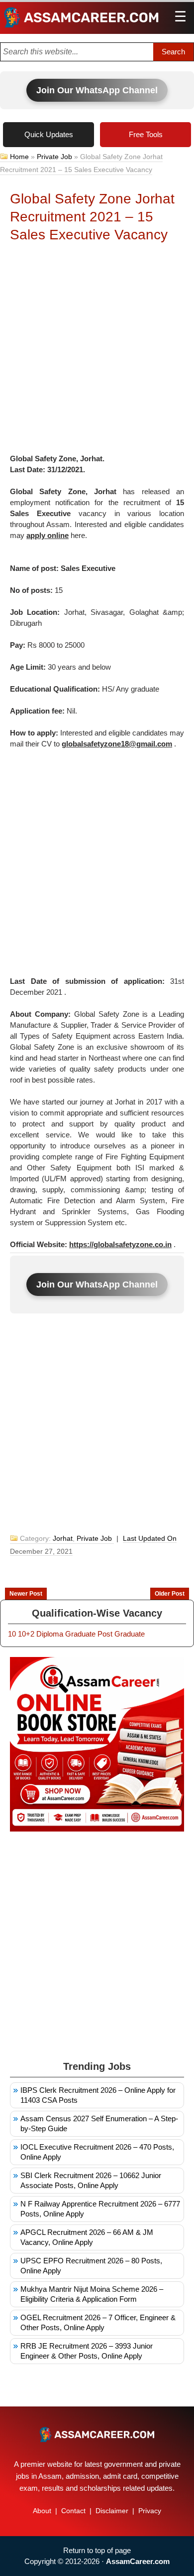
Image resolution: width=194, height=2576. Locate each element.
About (42, 2511)
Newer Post (26, 1594)
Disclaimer (112, 2511)
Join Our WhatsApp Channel (97, 90)
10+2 (26, 1634)
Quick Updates (49, 134)
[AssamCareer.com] (97, 2434)
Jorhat (63, 1538)
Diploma (50, 1634)
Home (19, 157)
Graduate (80, 1634)
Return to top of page (97, 2550)
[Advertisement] (97, 351)
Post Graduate (121, 1634)
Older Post (170, 1594)
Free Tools (146, 134)
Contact (73, 2511)
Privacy (150, 2511)
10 (12, 1634)
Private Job (54, 157)
